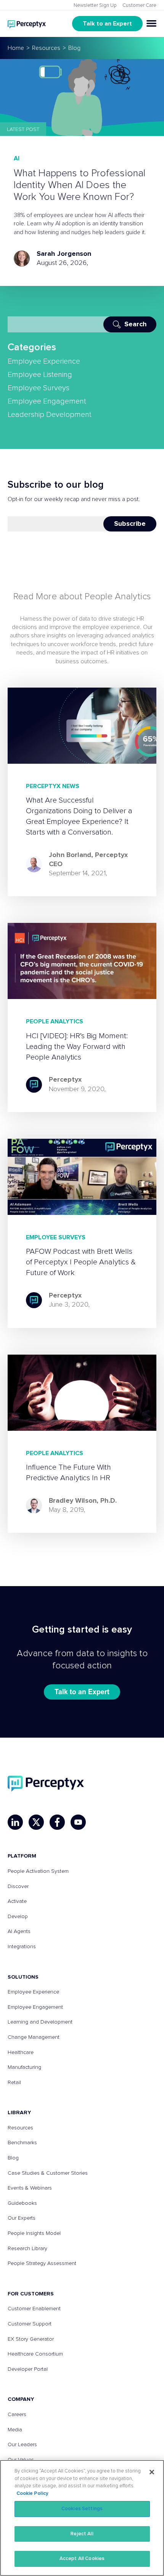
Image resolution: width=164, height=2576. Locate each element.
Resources (46, 48)
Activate (17, 1901)
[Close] (152, 2472)
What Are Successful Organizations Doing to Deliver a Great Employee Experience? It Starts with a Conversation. (79, 816)
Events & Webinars (30, 2188)
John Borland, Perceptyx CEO (88, 860)
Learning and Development (40, 2022)
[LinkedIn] (15, 1822)
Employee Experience (44, 361)
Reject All (82, 2534)
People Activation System (38, 1871)
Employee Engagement (47, 401)
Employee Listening (40, 375)
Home (16, 48)
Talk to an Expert (107, 24)
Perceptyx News (53, 786)
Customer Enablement (34, 2309)
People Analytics (55, 1021)
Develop (18, 1917)
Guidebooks (22, 2203)
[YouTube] (78, 1822)
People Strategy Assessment (42, 2263)
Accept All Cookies (82, 2559)
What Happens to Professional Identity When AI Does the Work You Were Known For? (80, 185)
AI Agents (19, 1931)
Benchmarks (22, 2143)
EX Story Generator (31, 2339)
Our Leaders (22, 2445)
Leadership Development (50, 415)
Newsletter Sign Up (95, 6)
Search (136, 324)
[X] (36, 1822)
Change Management (34, 2037)
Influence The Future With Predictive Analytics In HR (68, 1473)
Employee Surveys (39, 388)
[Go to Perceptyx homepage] (27, 23)
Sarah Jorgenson (64, 254)
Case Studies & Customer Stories (48, 2173)
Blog (13, 2158)
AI (17, 158)
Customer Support (30, 2324)
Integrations (22, 1947)
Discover (18, 1887)
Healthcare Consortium (35, 2354)
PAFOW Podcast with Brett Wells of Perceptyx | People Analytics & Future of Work (81, 1262)
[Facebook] (57, 1822)
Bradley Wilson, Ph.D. (83, 1501)
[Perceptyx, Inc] (46, 1784)
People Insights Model (34, 2233)
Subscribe (130, 524)
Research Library (27, 2249)
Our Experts (22, 2218)
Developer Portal (28, 2369)
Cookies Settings (82, 2509)
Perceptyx (65, 1080)
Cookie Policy (32, 2494)
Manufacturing (24, 2067)
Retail (14, 2083)
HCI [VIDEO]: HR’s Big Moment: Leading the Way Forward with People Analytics (77, 1047)
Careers (17, 2415)
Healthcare (21, 2053)
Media (15, 2430)
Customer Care (139, 6)
